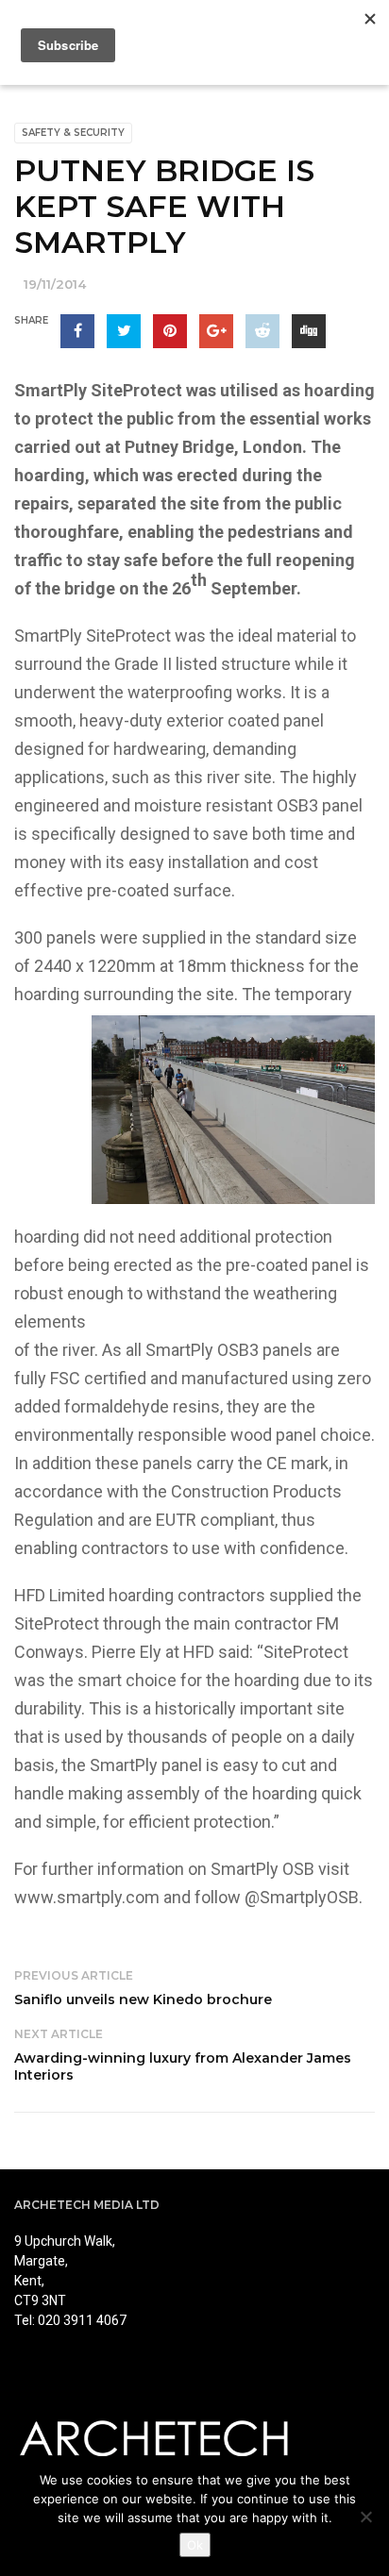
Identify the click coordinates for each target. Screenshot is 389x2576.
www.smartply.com (87, 1897)
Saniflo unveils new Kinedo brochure (143, 1999)
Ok (195, 2545)
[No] (365, 2517)
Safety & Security (73, 133)
